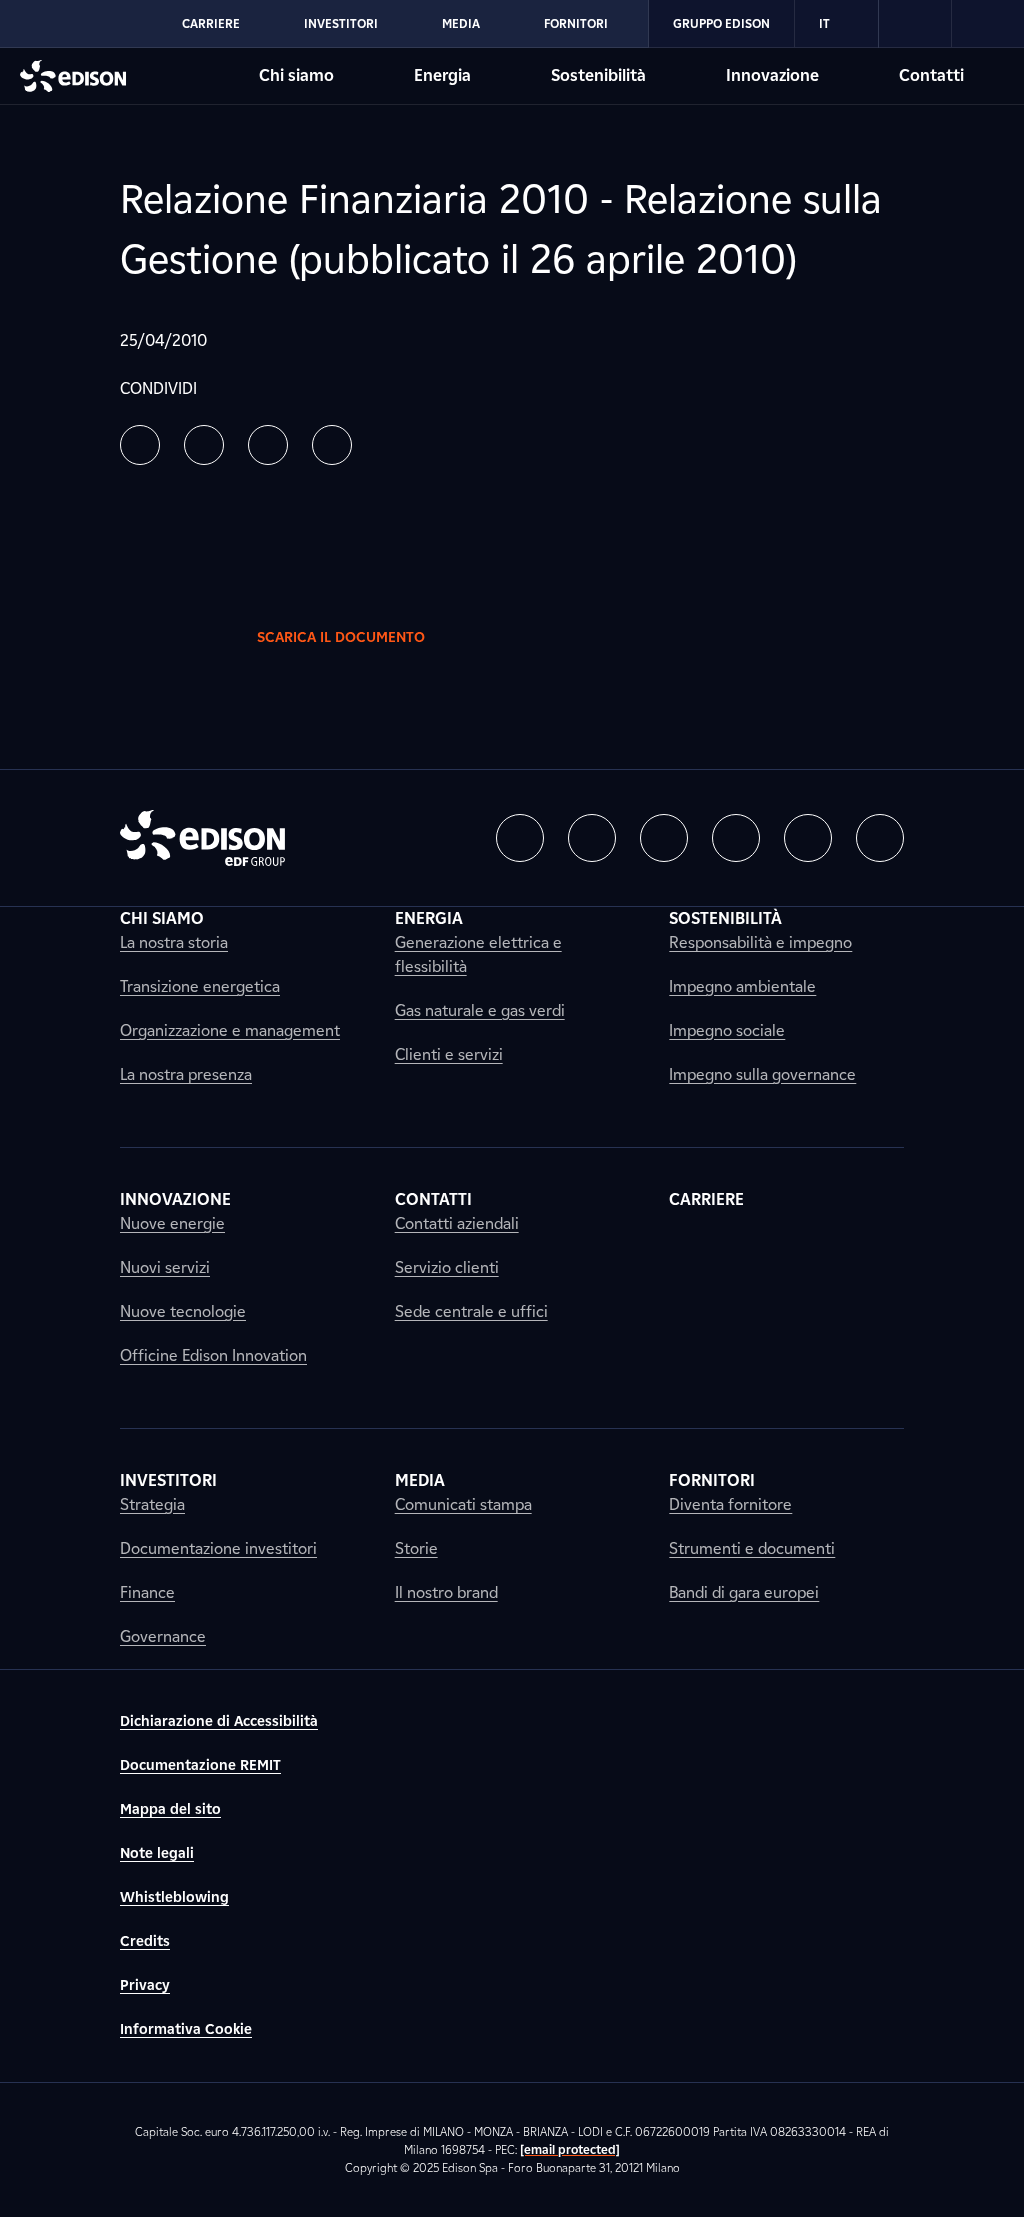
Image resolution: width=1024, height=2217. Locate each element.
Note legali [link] (157, 1853)
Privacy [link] (145, 1985)
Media (461, 23)
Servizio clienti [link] (447, 1267)
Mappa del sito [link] (170, 1809)
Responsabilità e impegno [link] (760, 942)
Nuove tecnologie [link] (183, 1311)
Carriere (211, 23)
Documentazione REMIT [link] (200, 1765)
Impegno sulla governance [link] (762, 1074)
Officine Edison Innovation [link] (213, 1355)
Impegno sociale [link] (727, 1030)
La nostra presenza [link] (186, 1074)
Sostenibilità (598, 75)
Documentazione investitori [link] (218, 1548)
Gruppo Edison (721, 23)
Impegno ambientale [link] (742, 986)
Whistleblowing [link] (174, 1897)
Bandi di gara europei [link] (744, 1592)
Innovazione (772, 75)
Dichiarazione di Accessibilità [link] (219, 1721)
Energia (442, 75)
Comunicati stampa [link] (463, 1504)
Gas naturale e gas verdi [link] (480, 1010)
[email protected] (570, 2149)
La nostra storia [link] (174, 942)
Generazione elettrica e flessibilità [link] (478, 954)
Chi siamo (296, 75)
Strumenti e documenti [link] (752, 1548)
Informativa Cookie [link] (186, 2029)
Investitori (341, 23)
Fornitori (576, 23)
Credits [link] (145, 1941)
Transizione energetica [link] (200, 986)
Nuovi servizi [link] (165, 1267)
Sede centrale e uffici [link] (471, 1311)
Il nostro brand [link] (446, 1592)
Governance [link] (163, 1636)
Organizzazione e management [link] (230, 1030)
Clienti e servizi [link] (449, 1054)
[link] (915, 24)
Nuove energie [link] (172, 1223)
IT (824, 23)
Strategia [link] (152, 1504)
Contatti (931, 75)
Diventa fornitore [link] (730, 1504)
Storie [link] (416, 1548)
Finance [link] (147, 1592)
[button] (140, 445)
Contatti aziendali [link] (457, 1223)
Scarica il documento (341, 637)
